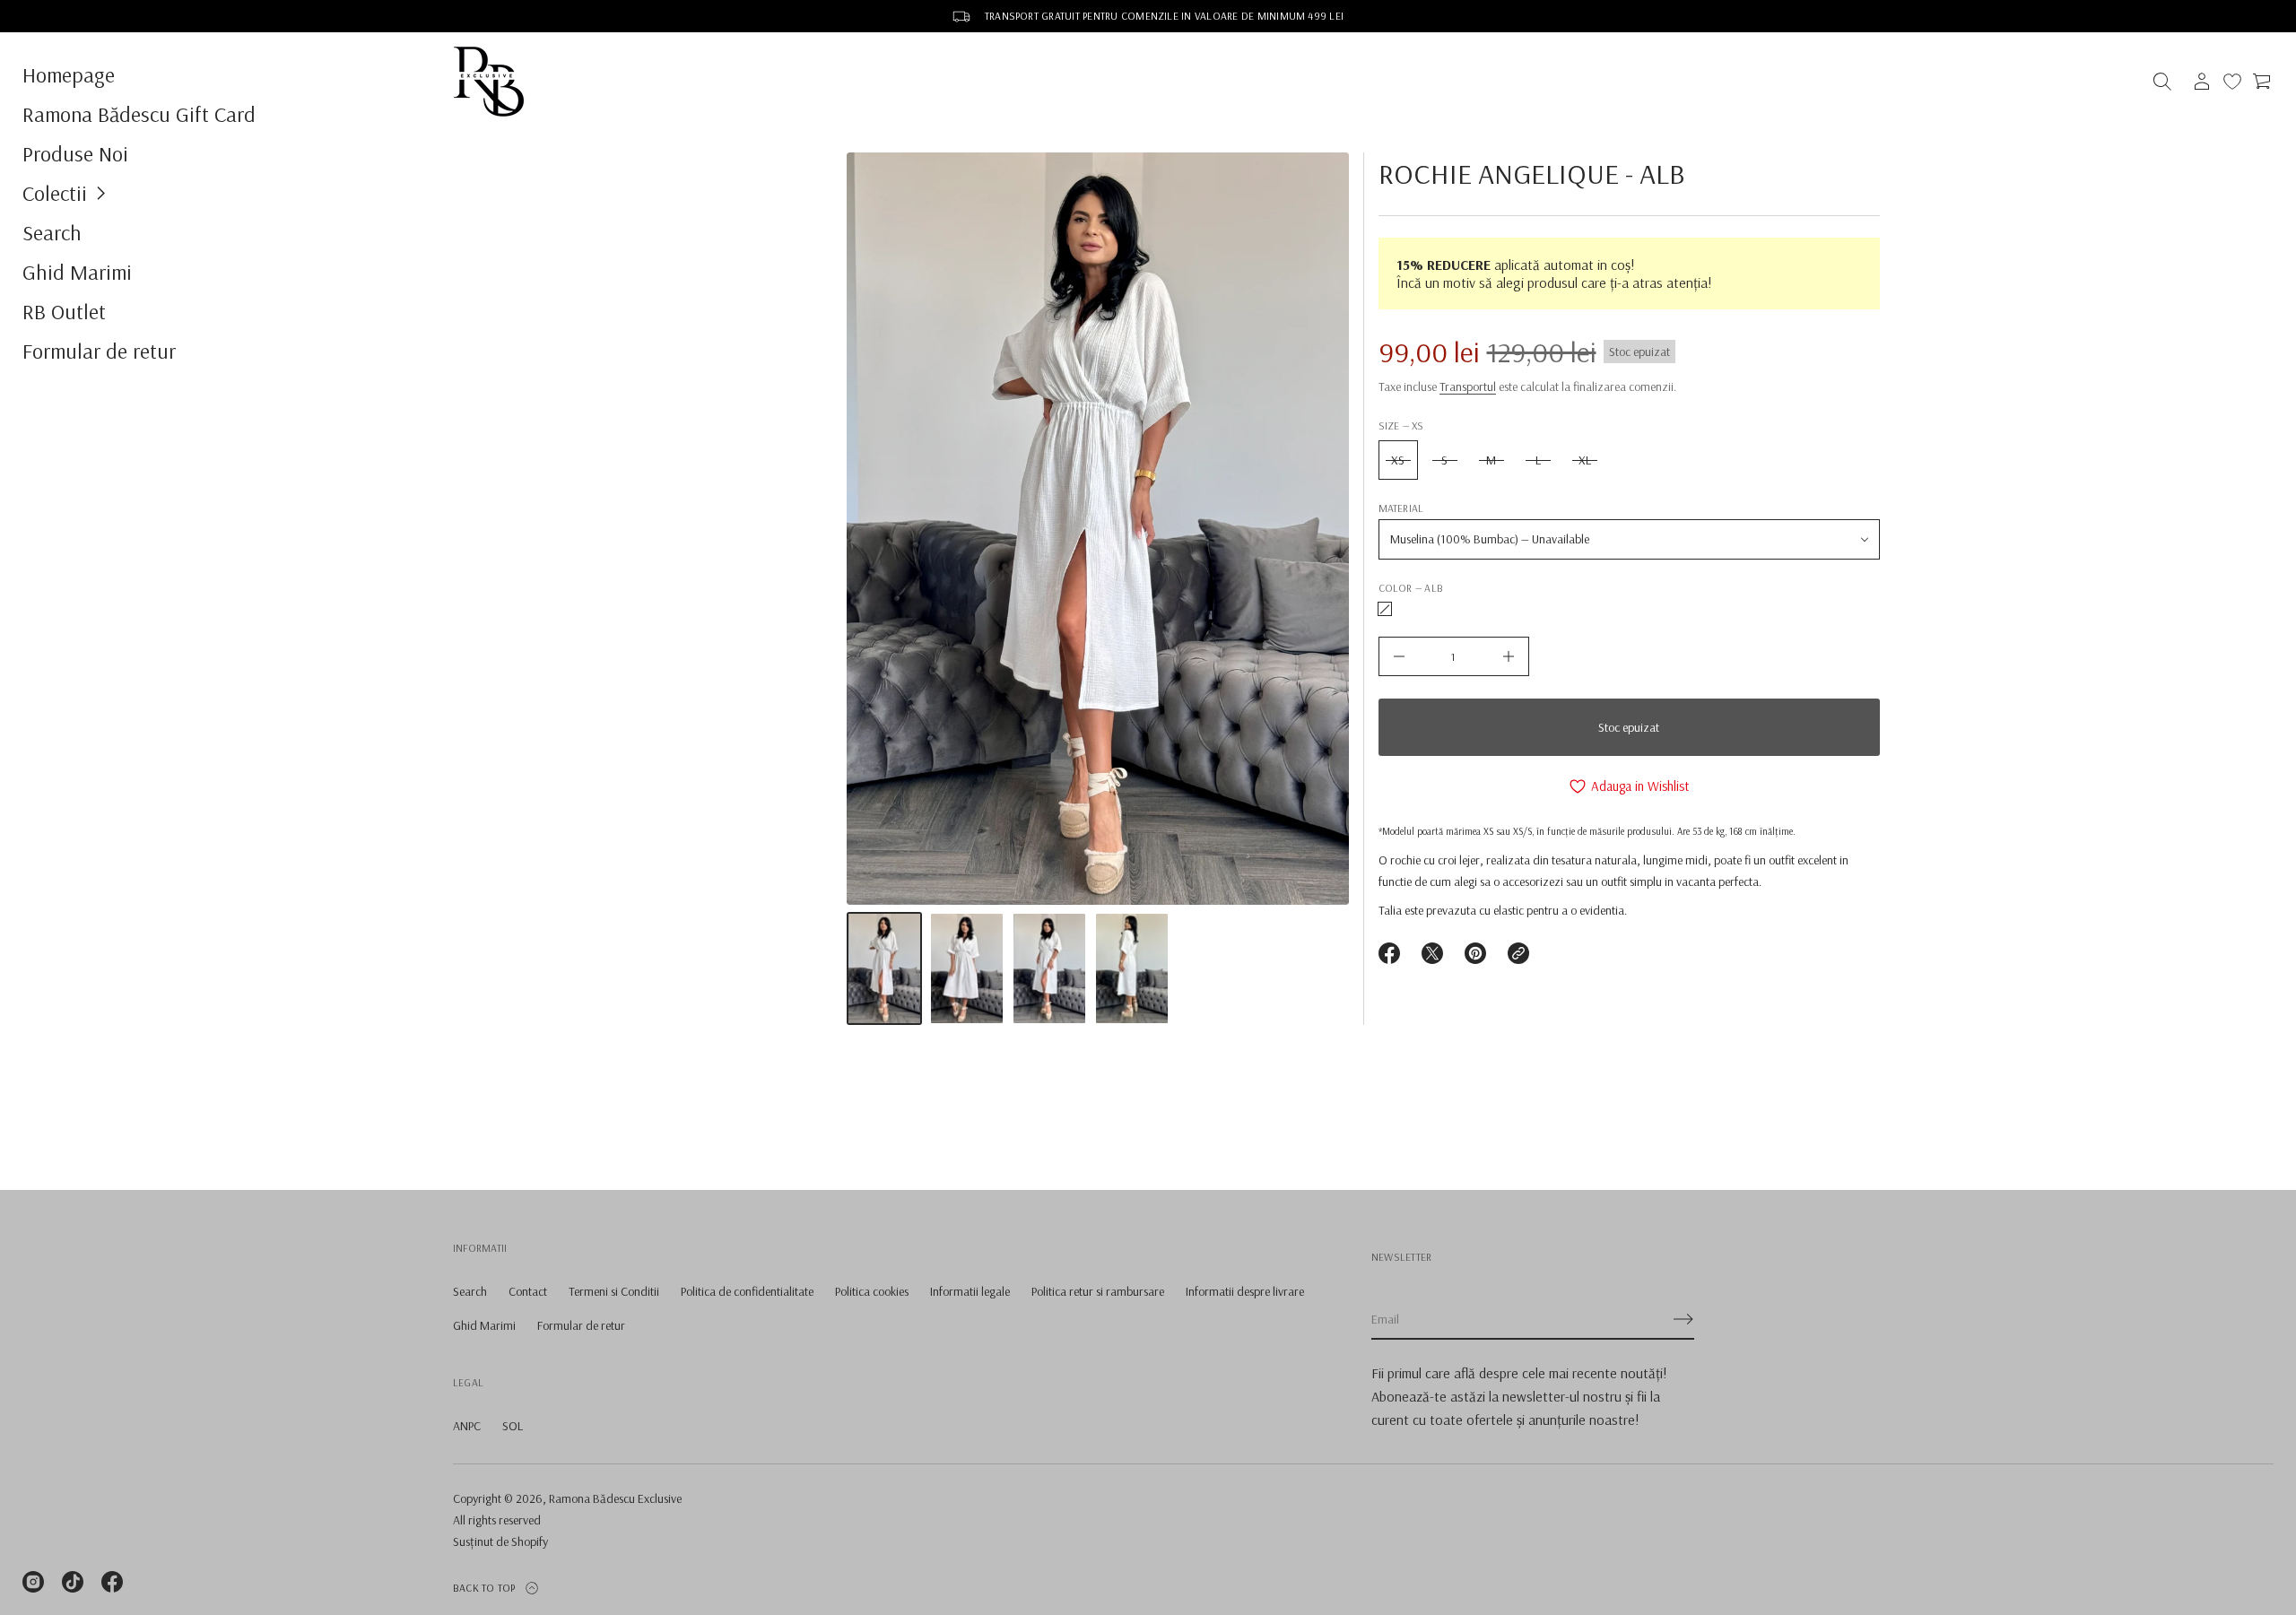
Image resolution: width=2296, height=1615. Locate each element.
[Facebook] (112, 1582)
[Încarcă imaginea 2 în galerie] (967, 968)
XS (1398, 460)
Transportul (1468, 386)
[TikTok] (73, 1582)
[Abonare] (1683, 1319)
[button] (215, 193)
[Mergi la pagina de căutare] (2162, 82)
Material (1401, 508)
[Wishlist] (2232, 82)
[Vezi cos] (2263, 82)
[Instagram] (33, 1582)
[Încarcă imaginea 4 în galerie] (1132, 968)
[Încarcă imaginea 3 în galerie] (1049, 968)
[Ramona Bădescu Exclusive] (489, 82)
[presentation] (1098, 529)
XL (1585, 460)
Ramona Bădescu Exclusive (615, 1498)
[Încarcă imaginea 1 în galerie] (884, 968)
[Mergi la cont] (2202, 82)
